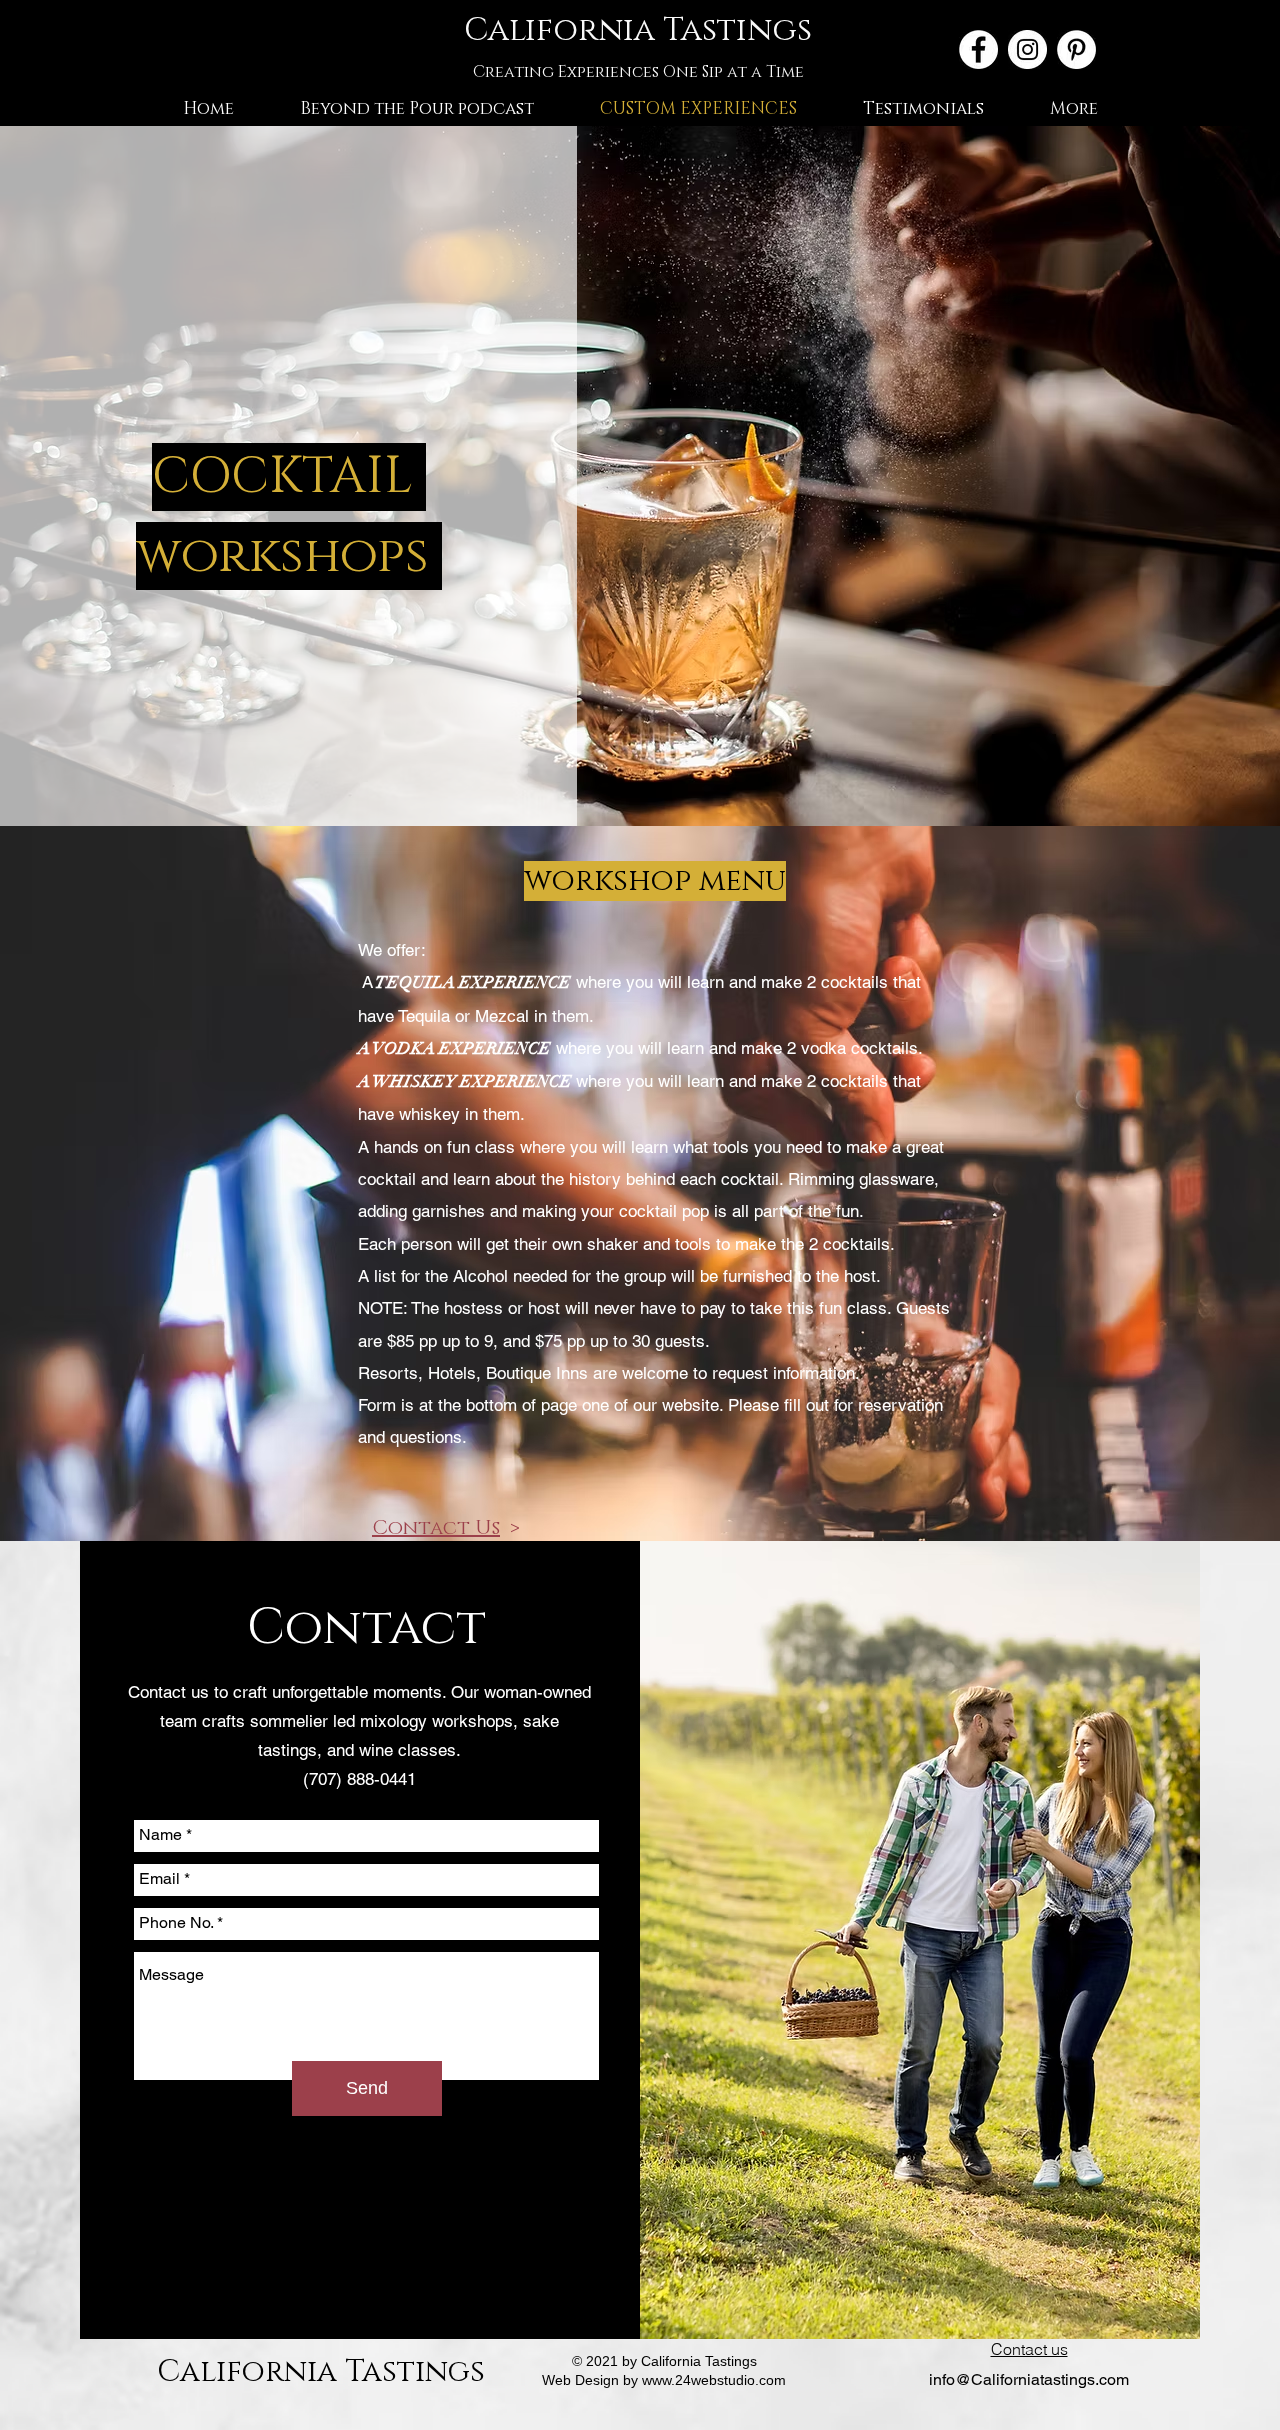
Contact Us (436, 1528)
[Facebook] (978, 49)
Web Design (580, 2380)
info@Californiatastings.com (1029, 2379)
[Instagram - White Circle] (1027, 49)
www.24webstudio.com (714, 2380)
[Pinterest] (1076, 49)
